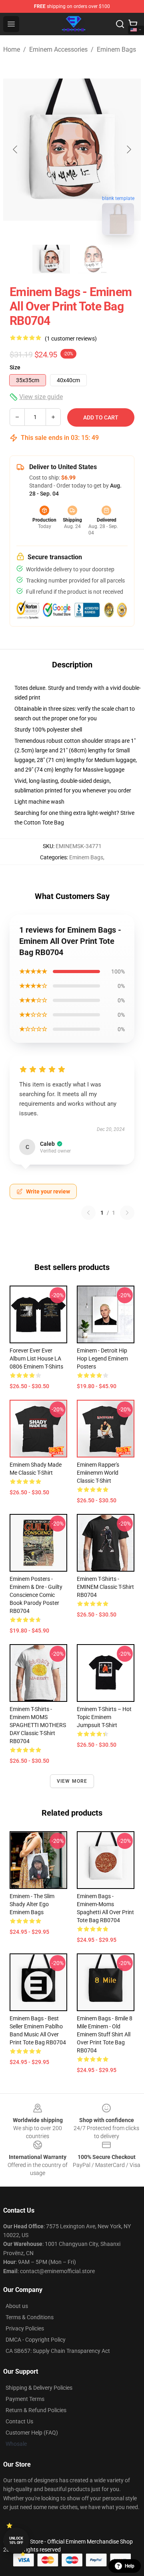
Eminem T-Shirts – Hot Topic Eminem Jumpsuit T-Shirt (104, 1717)
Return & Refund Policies (36, 2410)
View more (72, 1781)
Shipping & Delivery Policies (39, 2388)
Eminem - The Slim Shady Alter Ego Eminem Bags (32, 1904)
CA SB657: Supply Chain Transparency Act (58, 2351)
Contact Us (19, 2421)
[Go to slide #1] (51, 259)
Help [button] (130, 2566)
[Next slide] (128, 149)
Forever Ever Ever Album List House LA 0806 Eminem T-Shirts (36, 1359)
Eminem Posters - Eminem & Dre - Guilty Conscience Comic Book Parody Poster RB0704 (36, 1595)
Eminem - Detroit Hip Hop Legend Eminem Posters (102, 1359)
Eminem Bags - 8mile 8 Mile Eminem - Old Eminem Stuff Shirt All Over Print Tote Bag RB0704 (105, 2034)
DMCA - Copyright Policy (36, 2340)
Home (12, 49)
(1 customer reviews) (71, 339)
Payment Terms (25, 2399)
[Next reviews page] (127, 1213)
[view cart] (133, 24)
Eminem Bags (116, 49)
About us (17, 2306)
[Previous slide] (16, 149)
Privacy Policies (25, 2328)
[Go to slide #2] (93, 259)
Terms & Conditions (30, 2317)
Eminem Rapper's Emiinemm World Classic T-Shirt (98, 1473)
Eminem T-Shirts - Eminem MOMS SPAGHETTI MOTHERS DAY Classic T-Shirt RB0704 (38, 1725)
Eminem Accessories (58, 49)
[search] (120, 24)
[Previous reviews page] (88, 1213)
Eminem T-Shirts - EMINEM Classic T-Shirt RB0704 (105, 1587)
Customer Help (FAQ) (32, 2433)
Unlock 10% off (16, 2541)
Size (15, 367)
